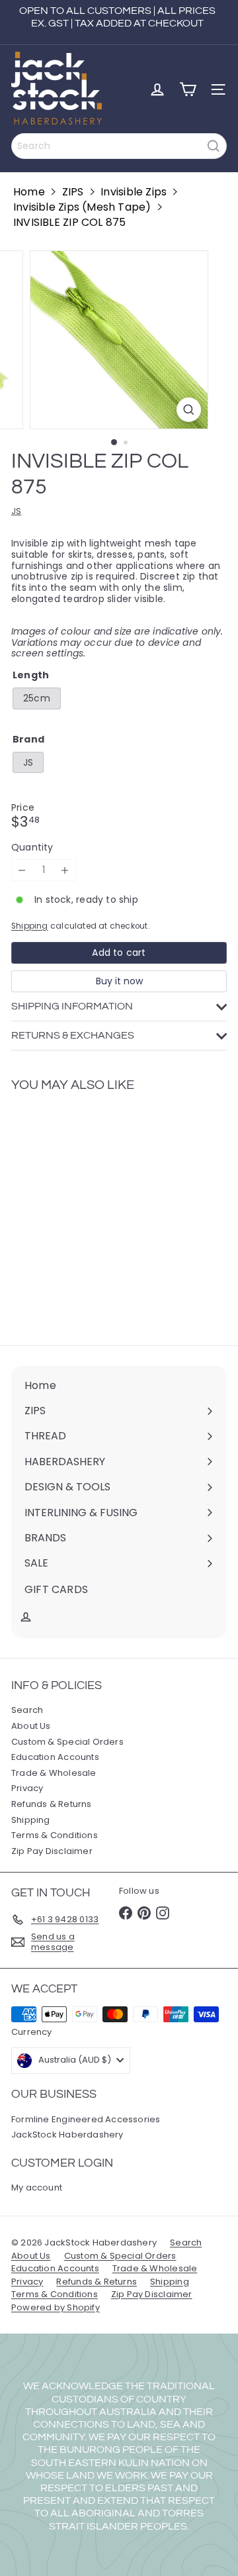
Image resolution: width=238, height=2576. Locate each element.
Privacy (27, 1788)
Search (27, 1710)
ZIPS (73, 192)
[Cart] (188, 89)
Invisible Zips (134, 192)
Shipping (30, 926)
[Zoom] (189, 410)
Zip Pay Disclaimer (52, 1851)
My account (37, 2188)
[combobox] (119, 146)
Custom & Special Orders (67, 1742)
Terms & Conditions (55, 1835)
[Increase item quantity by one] (65, 870)
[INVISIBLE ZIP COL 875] (94, 1211)
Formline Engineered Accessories (86, 2119)
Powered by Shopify (56, 2307)
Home (29, 192)
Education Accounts (55, 1757)
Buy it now (119, 981)
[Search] (214, 146)
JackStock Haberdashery (67, 2135)
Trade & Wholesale (54, 1773)
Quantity (32, 848)
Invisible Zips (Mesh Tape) (82, 207)
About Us (31, 1726)
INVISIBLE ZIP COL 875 (69, 222)
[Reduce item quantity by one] (22, 870)
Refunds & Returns (52, 1804)
